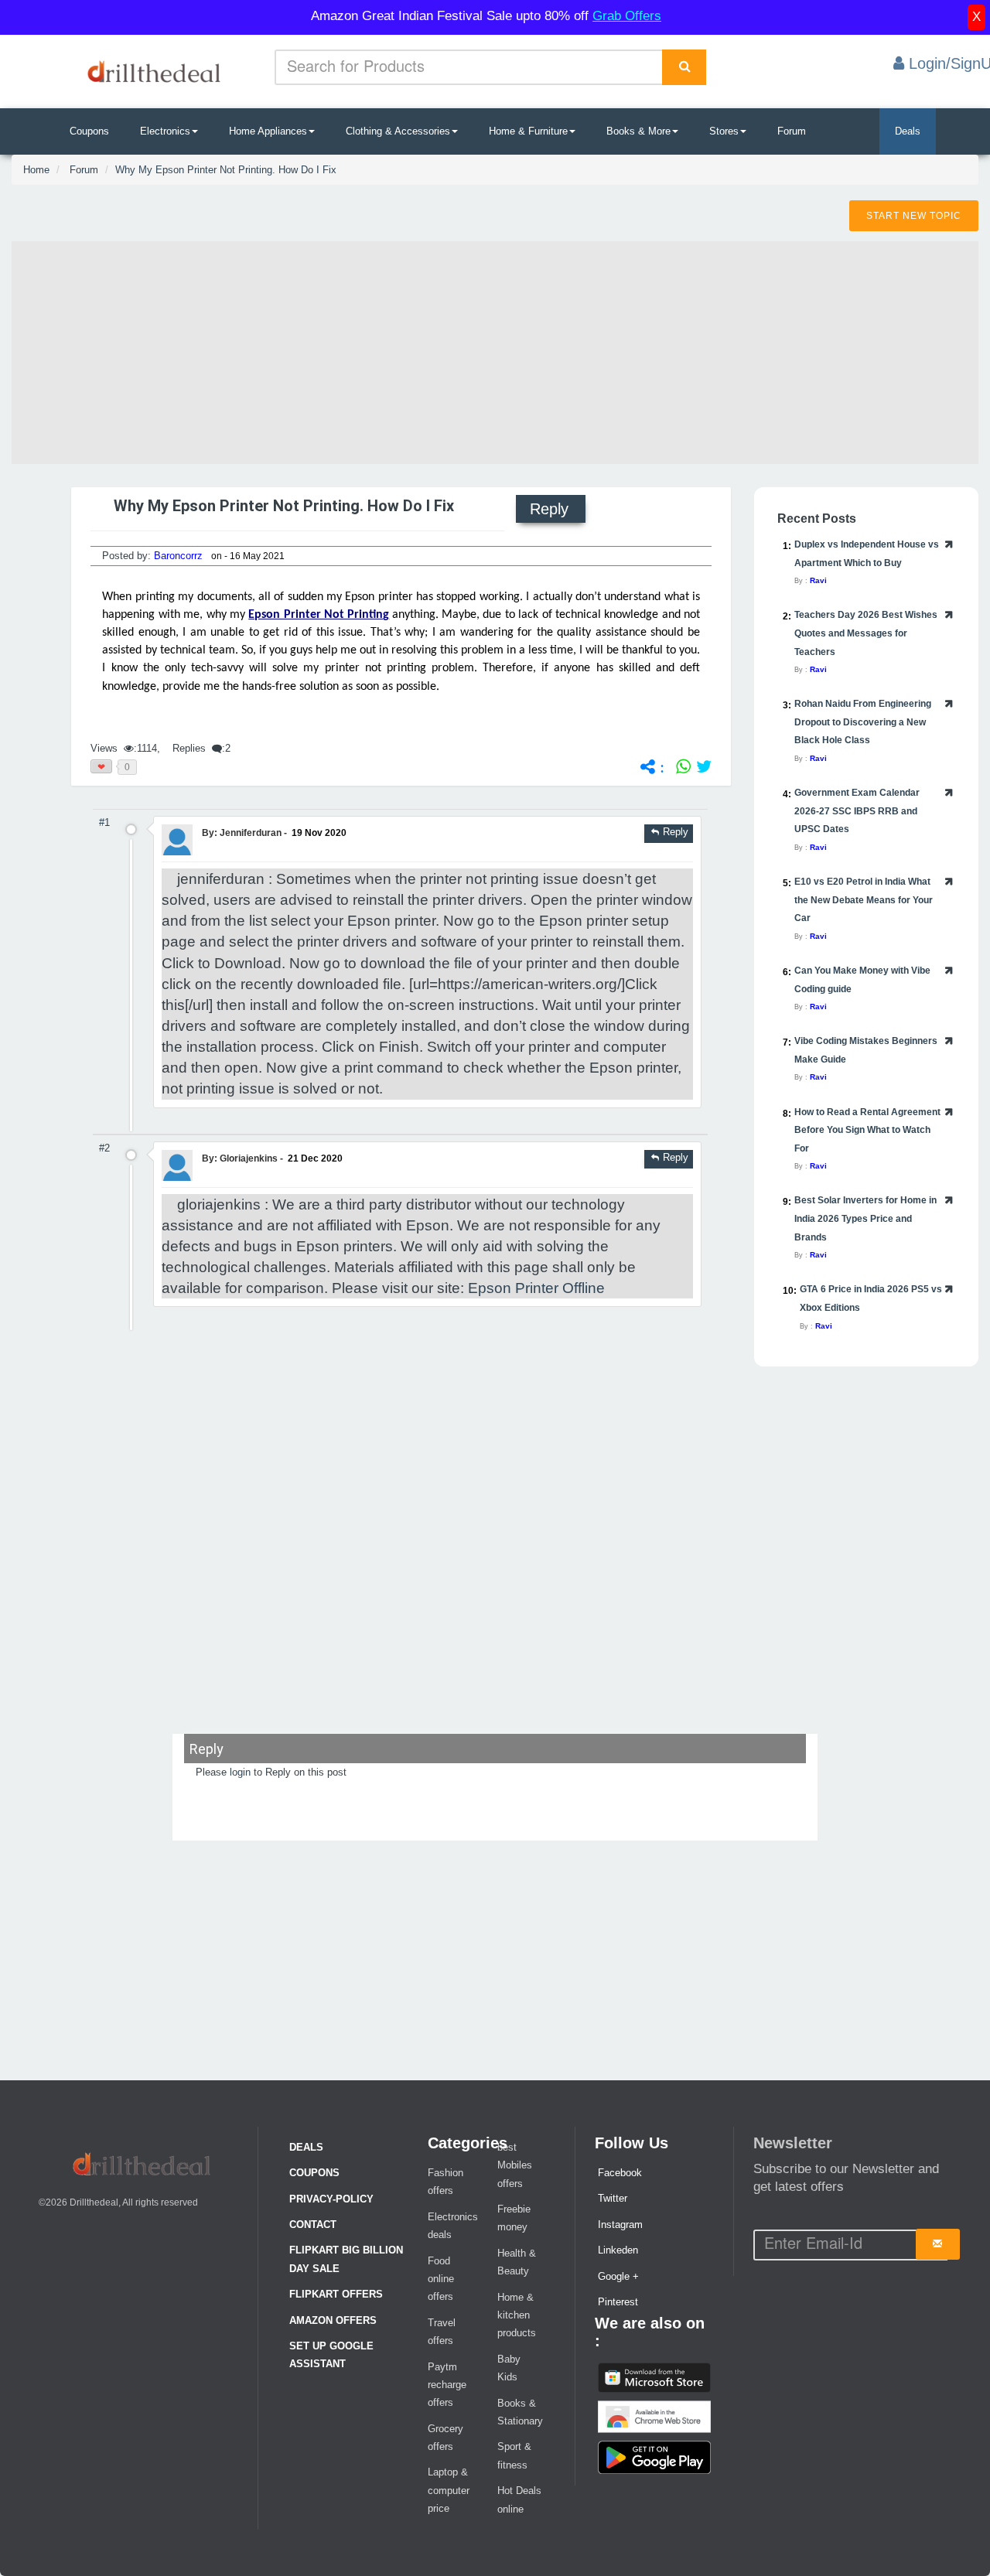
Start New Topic (914, 216)
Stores (724, 131)
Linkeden (618, 2250)
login (240, 1772)
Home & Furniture (528, 131)
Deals (908, 131)
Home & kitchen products (517, 2315)
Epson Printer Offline (536, 1288)
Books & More (638, 131)
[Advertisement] (495, 350)
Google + (618, 2276)
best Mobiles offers (515, 2165)
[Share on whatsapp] (684, 769)
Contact (313, 2225)
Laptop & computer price (449, 2490)
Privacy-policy (331, 2199)
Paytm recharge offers (447, 2385)
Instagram (620, 2225)
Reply (549, 509)
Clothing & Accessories (398, 131)
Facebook (620, 2173)
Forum (792, 131)
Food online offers (441, 2279)
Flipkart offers (336, 2294)
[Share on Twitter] (704, 769)
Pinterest (618, 2302)
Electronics (165, 131)
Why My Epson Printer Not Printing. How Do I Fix (226, 170)
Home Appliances (268, 131)
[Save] (938, 2244)
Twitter (613, 2198)
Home (36, 170)
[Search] (684, 67)
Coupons (89, 131)
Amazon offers (333, 2320)
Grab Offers (627, 16)
